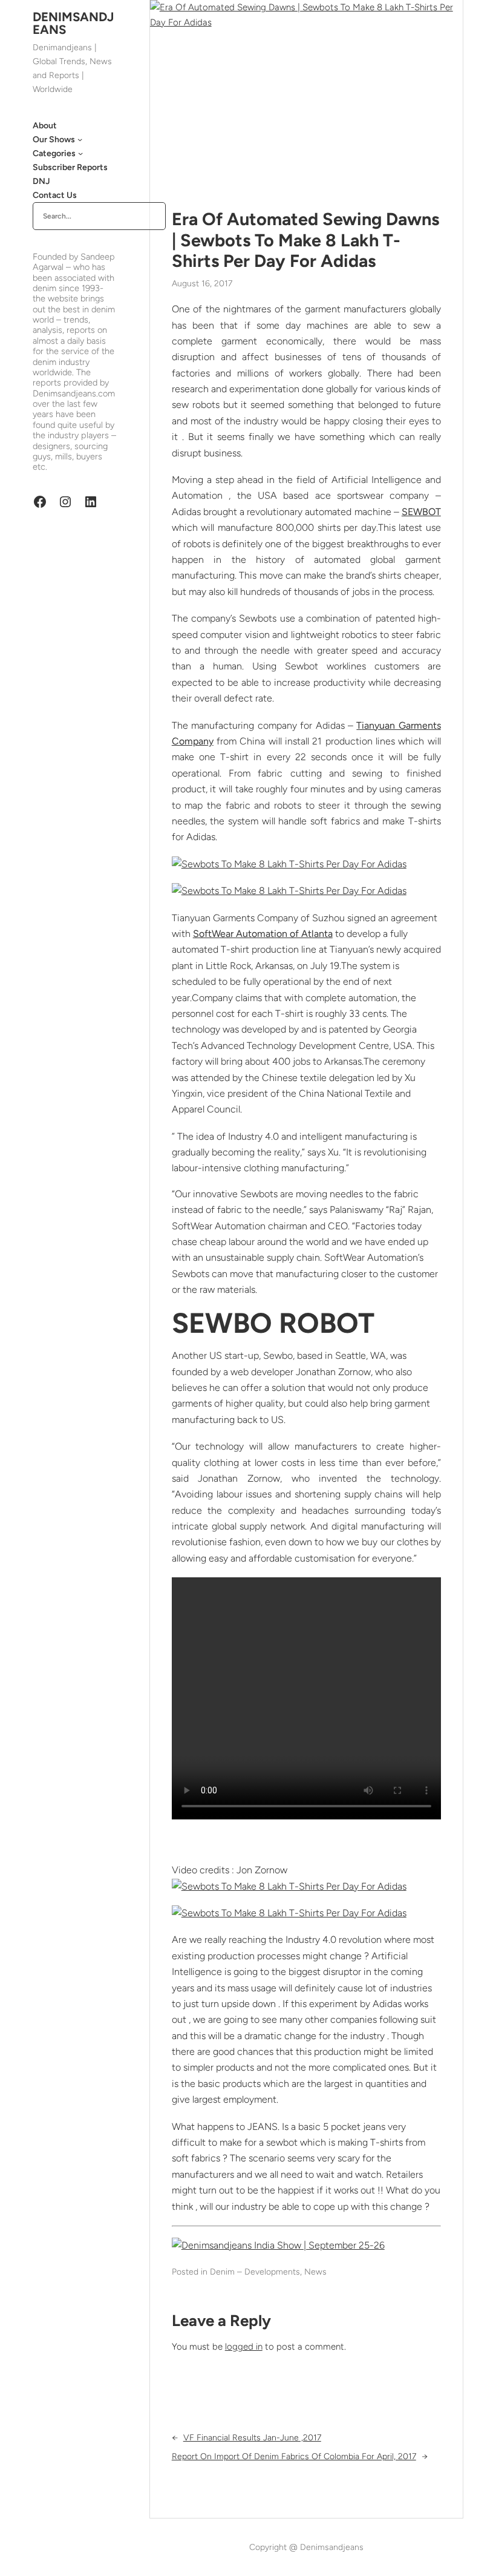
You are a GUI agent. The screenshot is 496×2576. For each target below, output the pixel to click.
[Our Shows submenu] (80, 139)
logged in (244, 2347)
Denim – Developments (255, 2272)
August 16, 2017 (202, 284)
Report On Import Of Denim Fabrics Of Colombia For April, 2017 (294, 2456)
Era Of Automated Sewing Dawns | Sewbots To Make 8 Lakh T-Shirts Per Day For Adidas (305, 240)
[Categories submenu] (80, 153)
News (315, 2272)
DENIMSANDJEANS (73, 23)
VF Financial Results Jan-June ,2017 (252, 2438)
